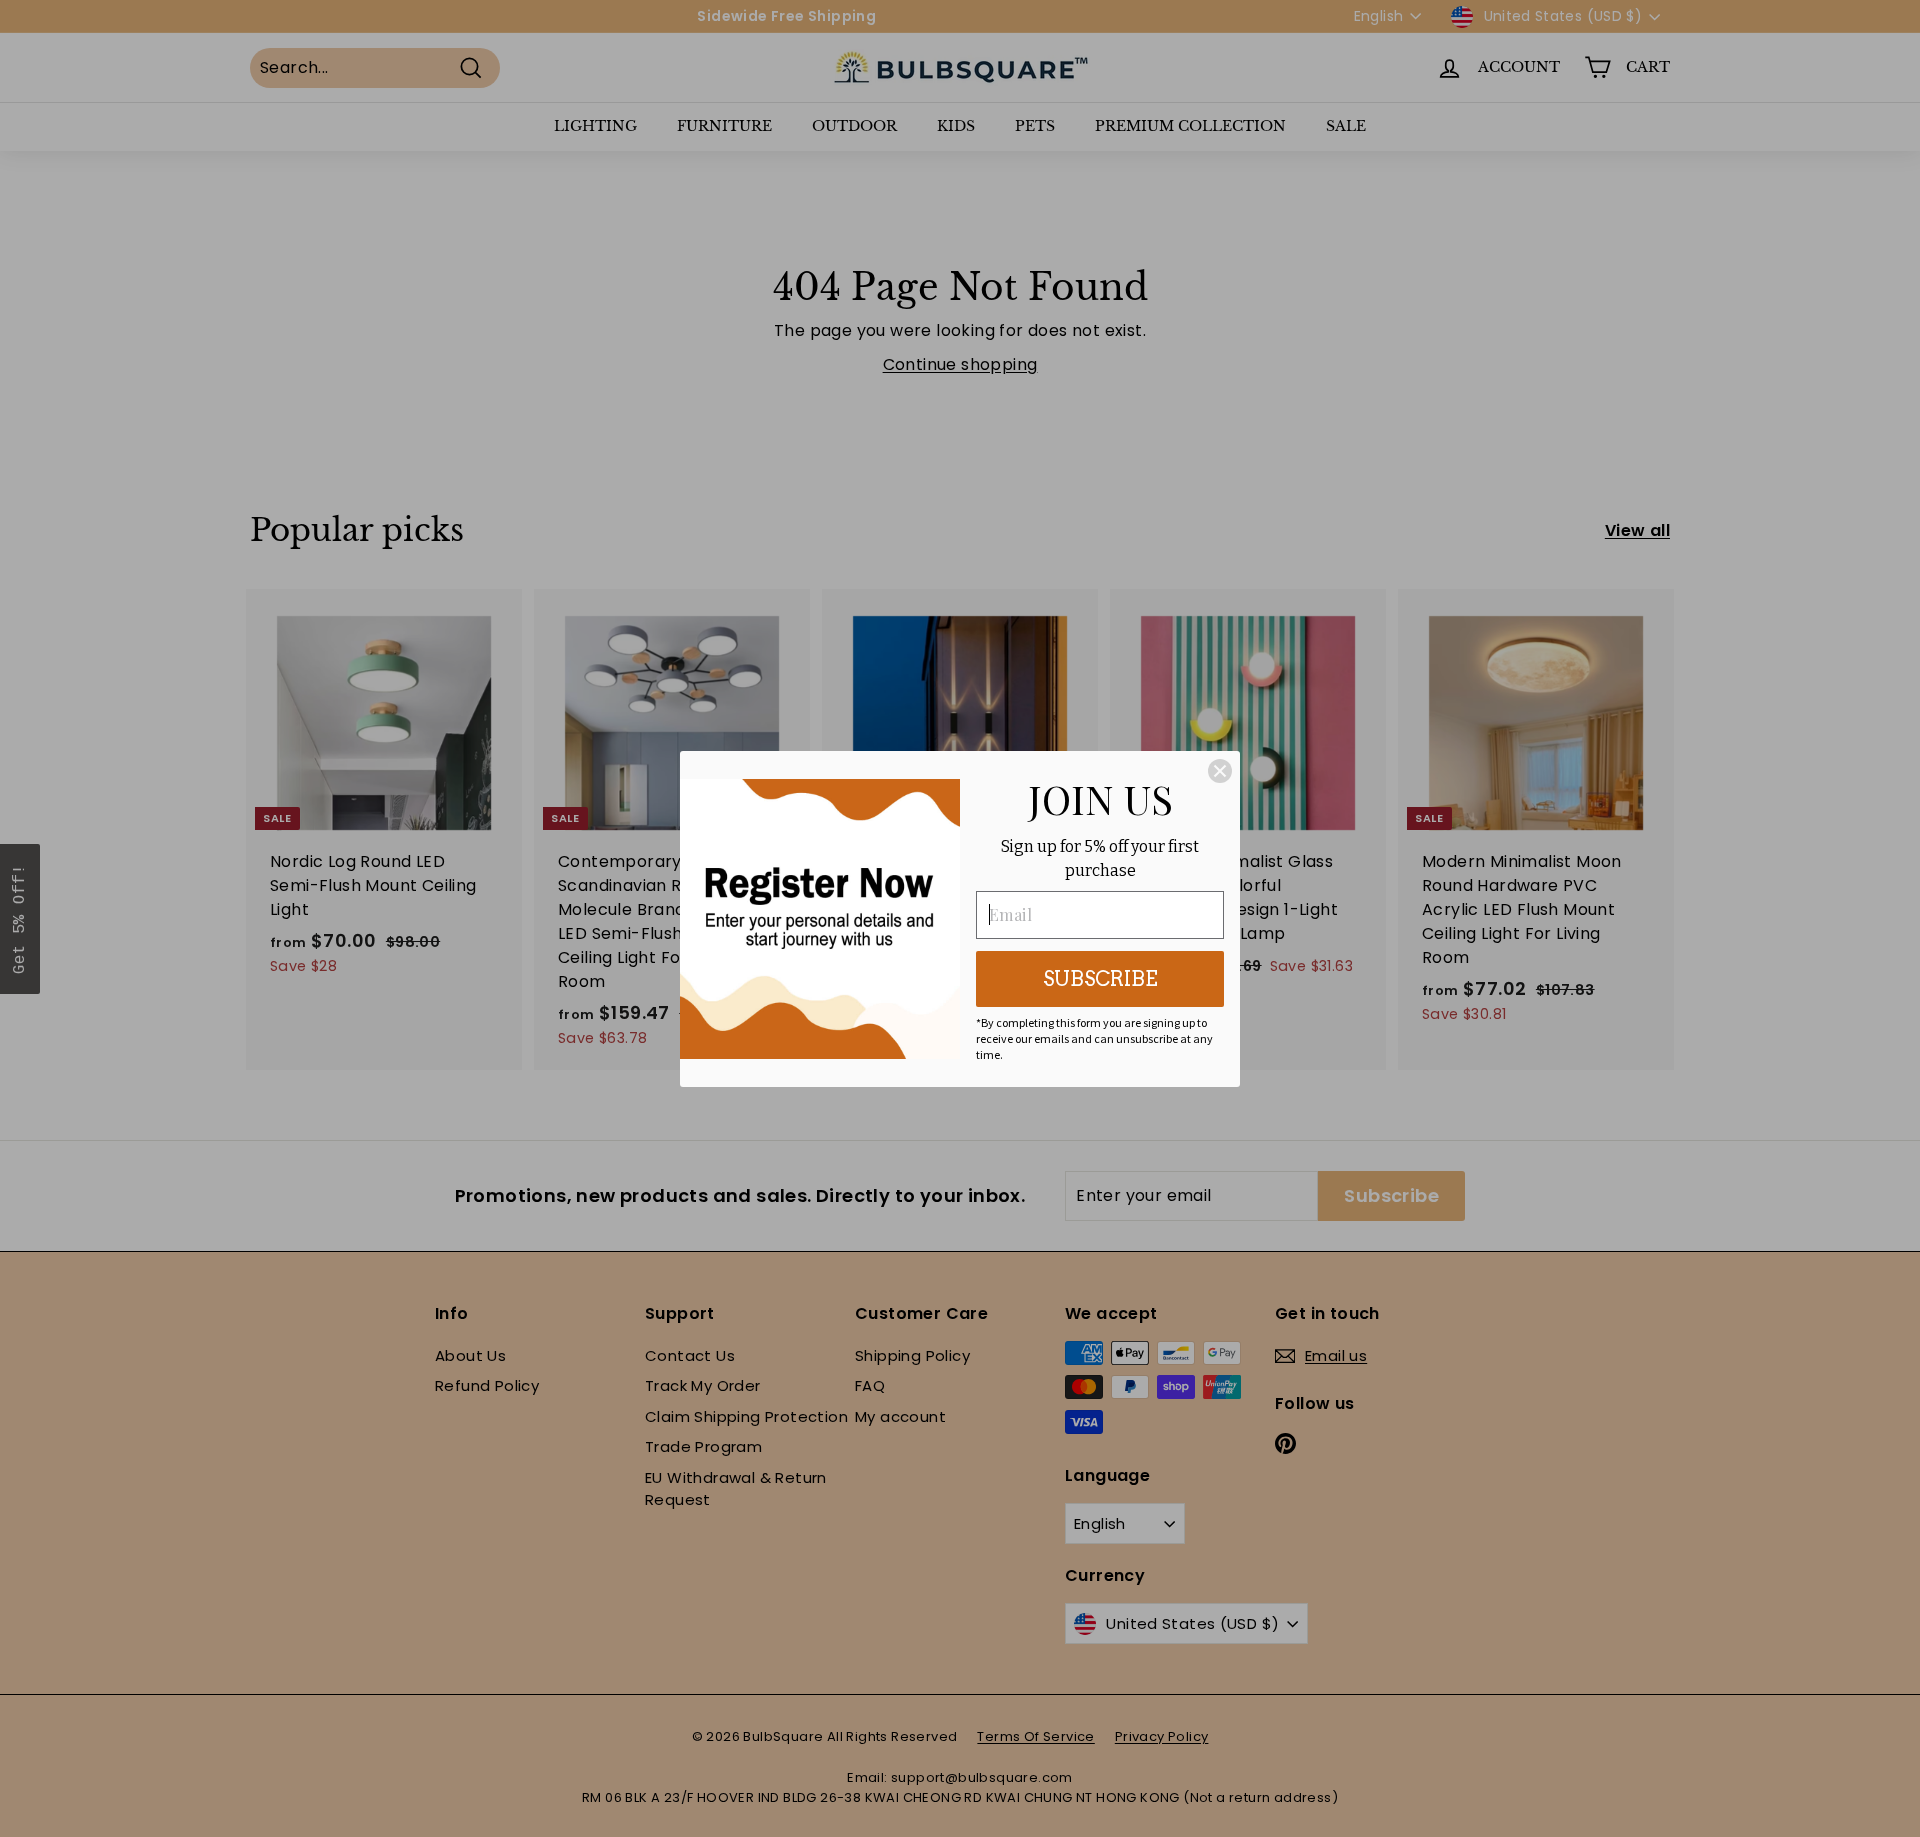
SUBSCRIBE (1100, 979)
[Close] (1220, 771)
